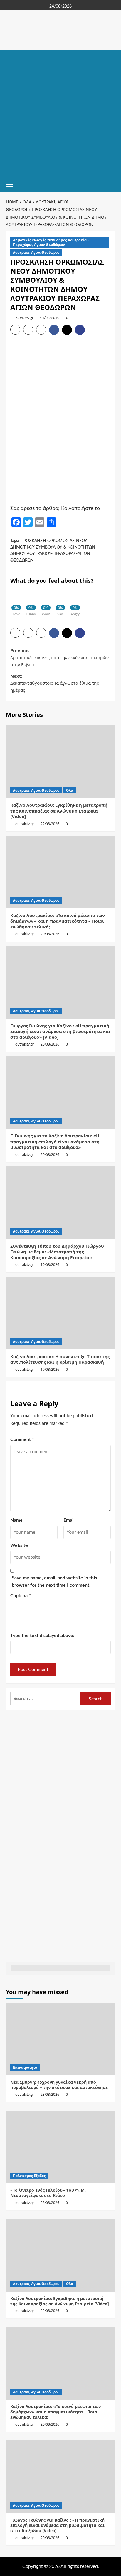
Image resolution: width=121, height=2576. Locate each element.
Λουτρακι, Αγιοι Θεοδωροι (36, 252)
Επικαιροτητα (25, 2067)
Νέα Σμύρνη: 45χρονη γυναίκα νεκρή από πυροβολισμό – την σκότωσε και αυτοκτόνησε (59, 2085)
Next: (54, 683)
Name (16, 1520)
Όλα (69, 790)
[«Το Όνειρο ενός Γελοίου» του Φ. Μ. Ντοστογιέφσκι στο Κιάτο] (60, 2147)
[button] (12, 184)
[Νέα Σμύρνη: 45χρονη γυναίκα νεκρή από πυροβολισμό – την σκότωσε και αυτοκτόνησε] (60, 2039)
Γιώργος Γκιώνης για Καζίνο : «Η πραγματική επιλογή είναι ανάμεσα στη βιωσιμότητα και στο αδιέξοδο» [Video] (60, 1031)
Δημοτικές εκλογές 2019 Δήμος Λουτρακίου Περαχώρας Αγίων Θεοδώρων (51, 242)
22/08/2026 (50, 824)
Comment (22, 1439)
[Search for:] (45, 1699)
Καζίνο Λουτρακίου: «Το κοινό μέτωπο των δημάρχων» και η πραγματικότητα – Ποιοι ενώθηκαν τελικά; (58, 921)
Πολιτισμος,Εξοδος (29, 2176)
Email (69, 1520)
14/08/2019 (50, 318)
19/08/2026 (50, 1265)
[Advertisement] (60, 113)
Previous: (59, 657)
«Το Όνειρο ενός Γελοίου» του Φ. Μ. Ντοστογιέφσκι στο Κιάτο (48, 2193)
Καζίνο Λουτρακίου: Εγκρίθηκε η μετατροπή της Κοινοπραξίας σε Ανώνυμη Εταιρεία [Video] (59, 811)
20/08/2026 (50, 934)
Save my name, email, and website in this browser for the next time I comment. (54, 1582)
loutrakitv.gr (24, 318)
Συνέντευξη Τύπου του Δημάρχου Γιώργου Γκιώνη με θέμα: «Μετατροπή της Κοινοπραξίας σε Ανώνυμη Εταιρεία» (57, 1252)
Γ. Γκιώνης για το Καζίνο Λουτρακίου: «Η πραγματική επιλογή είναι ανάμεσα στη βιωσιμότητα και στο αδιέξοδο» (55, 1141)
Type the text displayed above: (42, 1636)
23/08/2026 (50, 2094)
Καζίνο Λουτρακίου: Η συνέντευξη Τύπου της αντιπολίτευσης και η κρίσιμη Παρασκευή (60, 1359)
